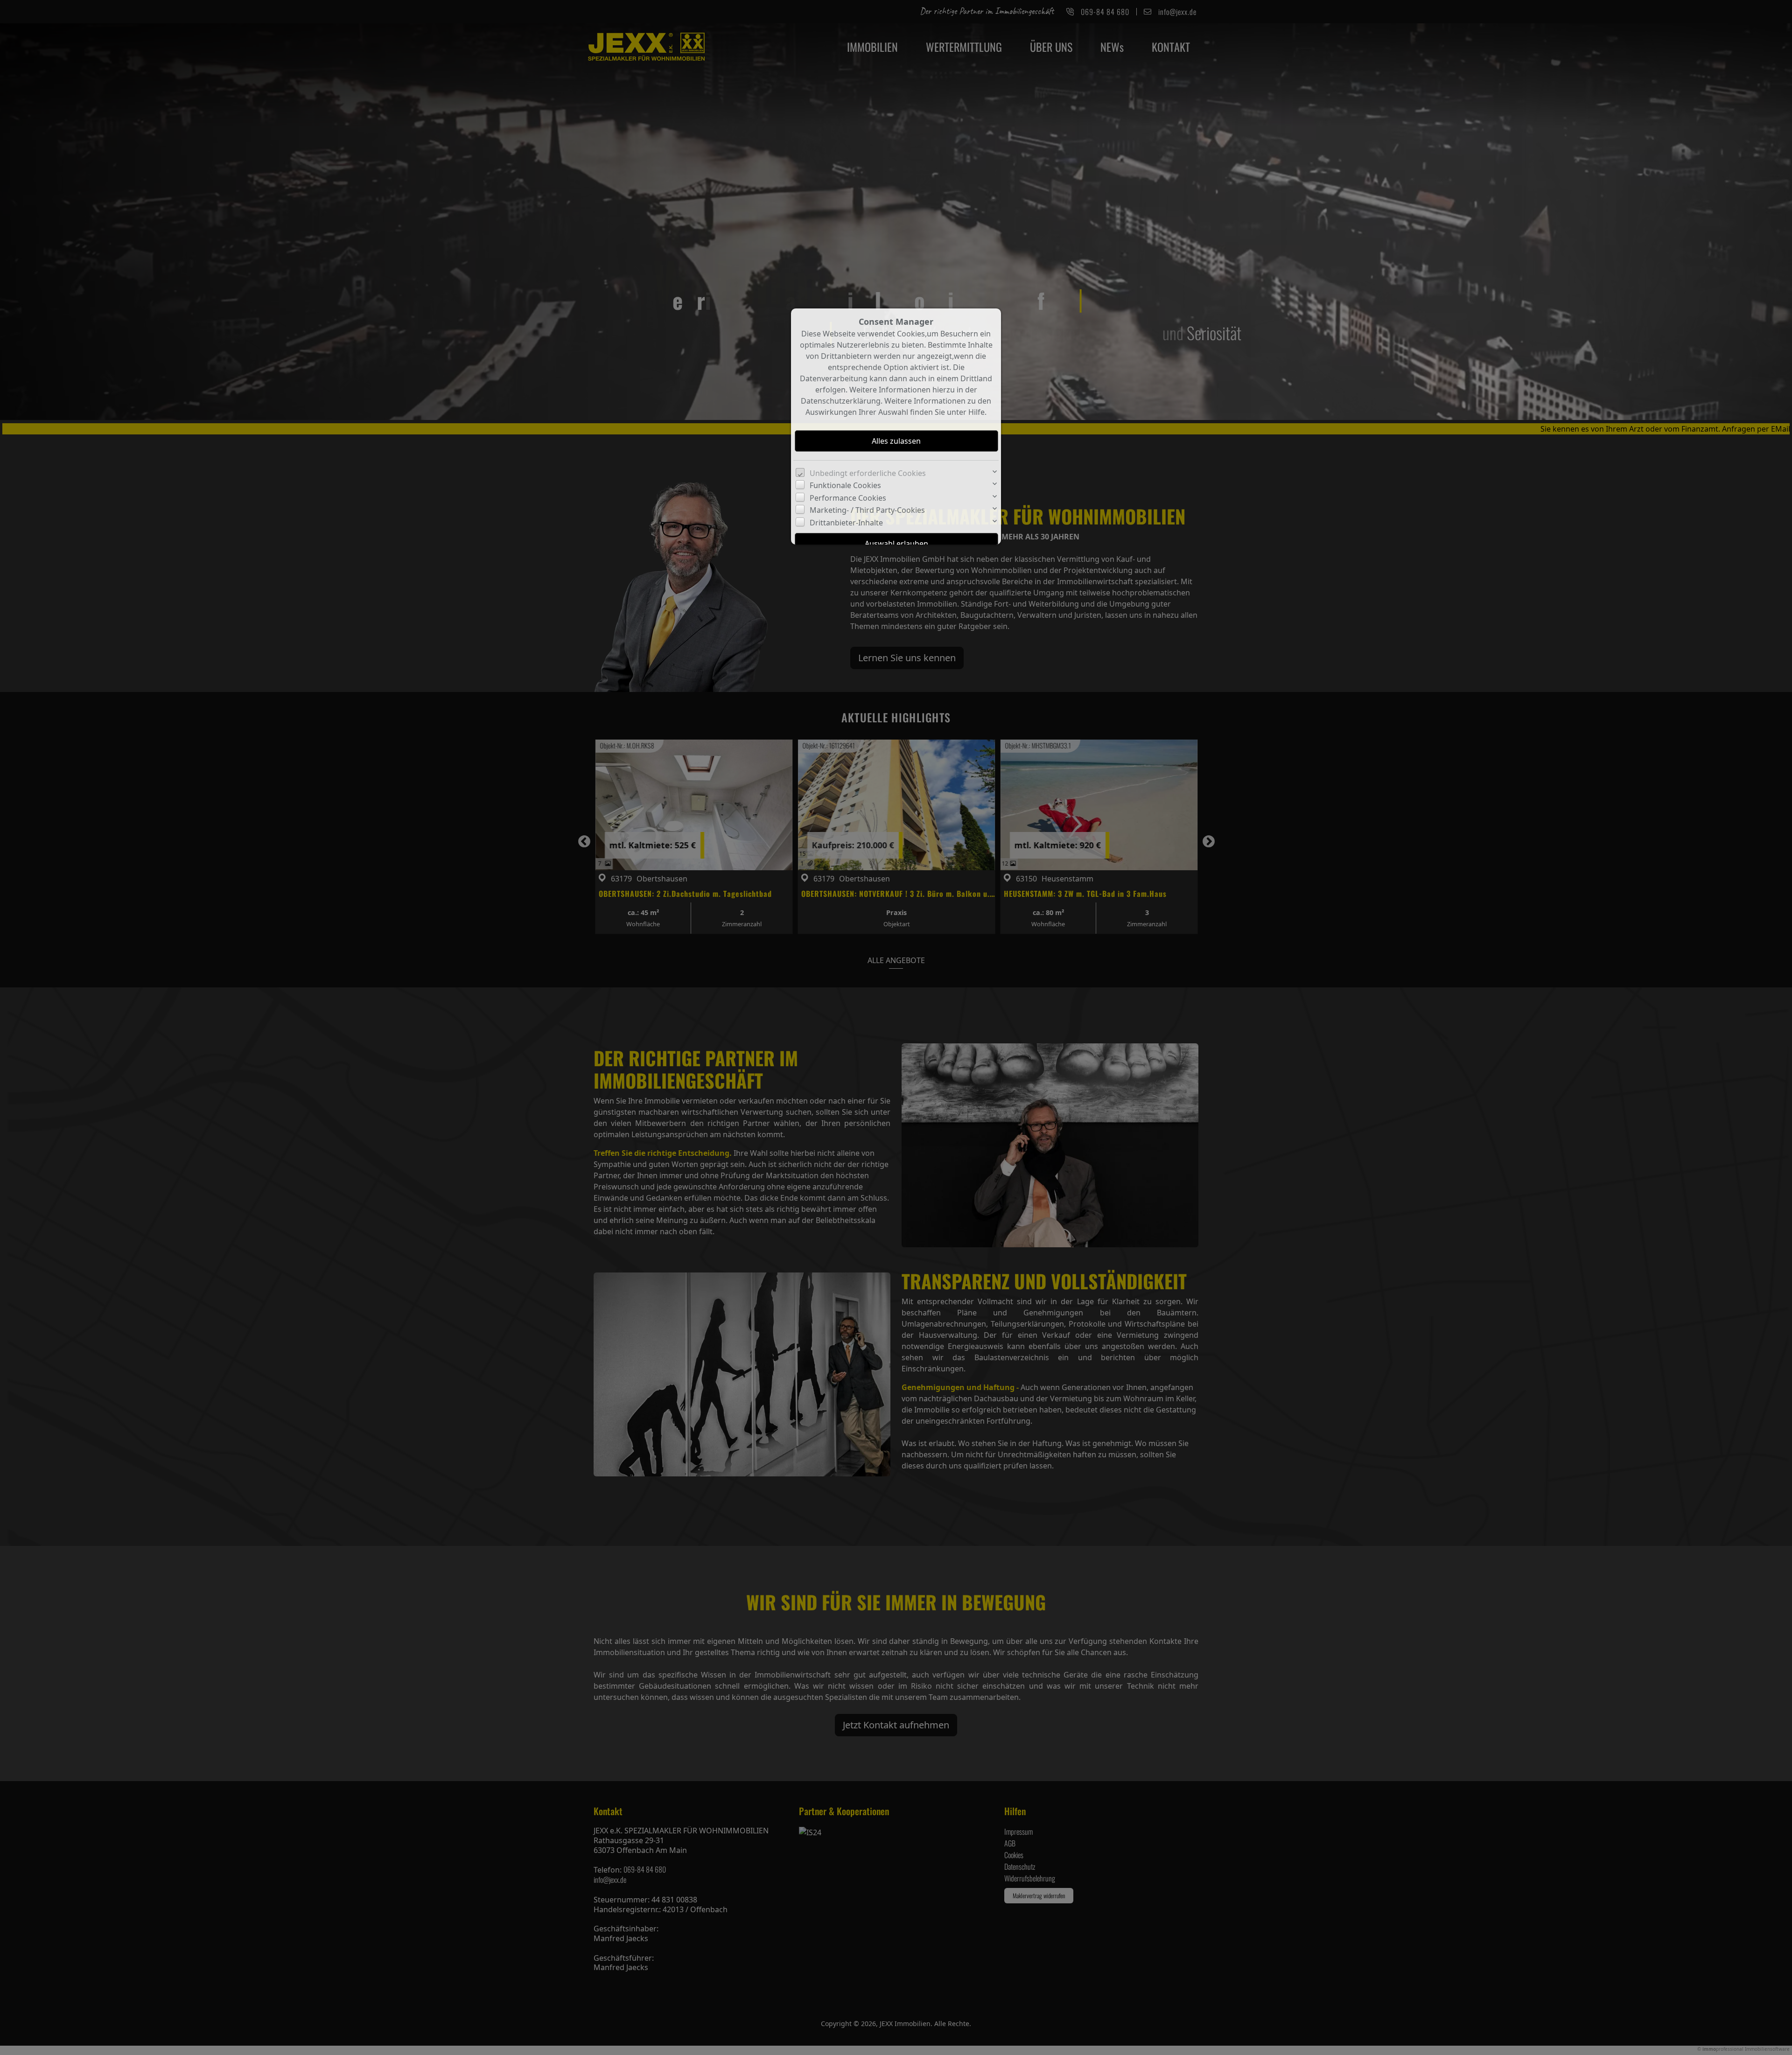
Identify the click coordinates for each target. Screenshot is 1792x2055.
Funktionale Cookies (845, 485)
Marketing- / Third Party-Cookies (867, 510)
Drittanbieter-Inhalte (846, 523)
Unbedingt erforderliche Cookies (868, 473)
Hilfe (976, 412)
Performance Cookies (848, 498)
